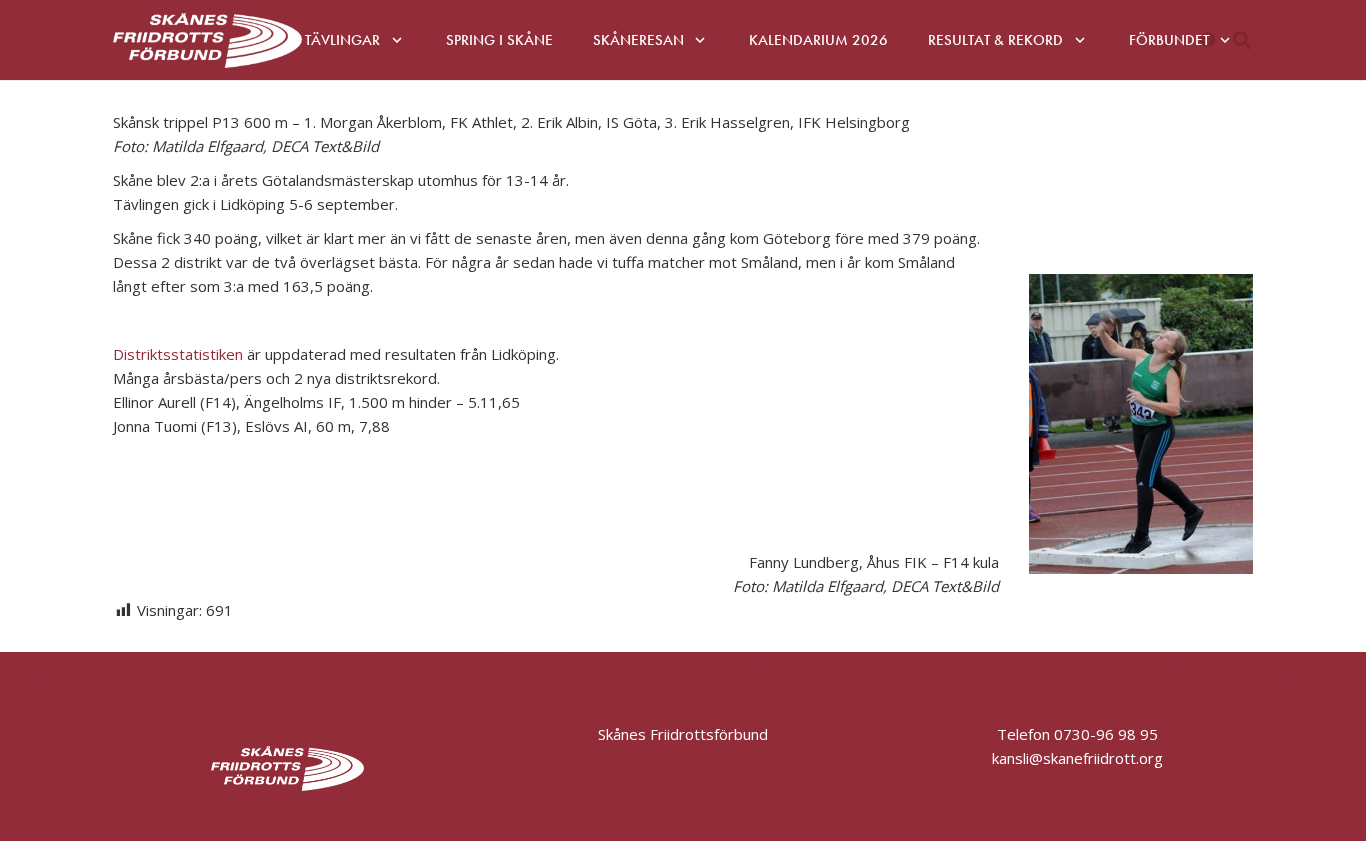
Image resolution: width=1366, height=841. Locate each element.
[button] (397, 40)
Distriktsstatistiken (178, 354)
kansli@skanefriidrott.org (198, 734)
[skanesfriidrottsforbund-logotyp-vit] (207, 40)
